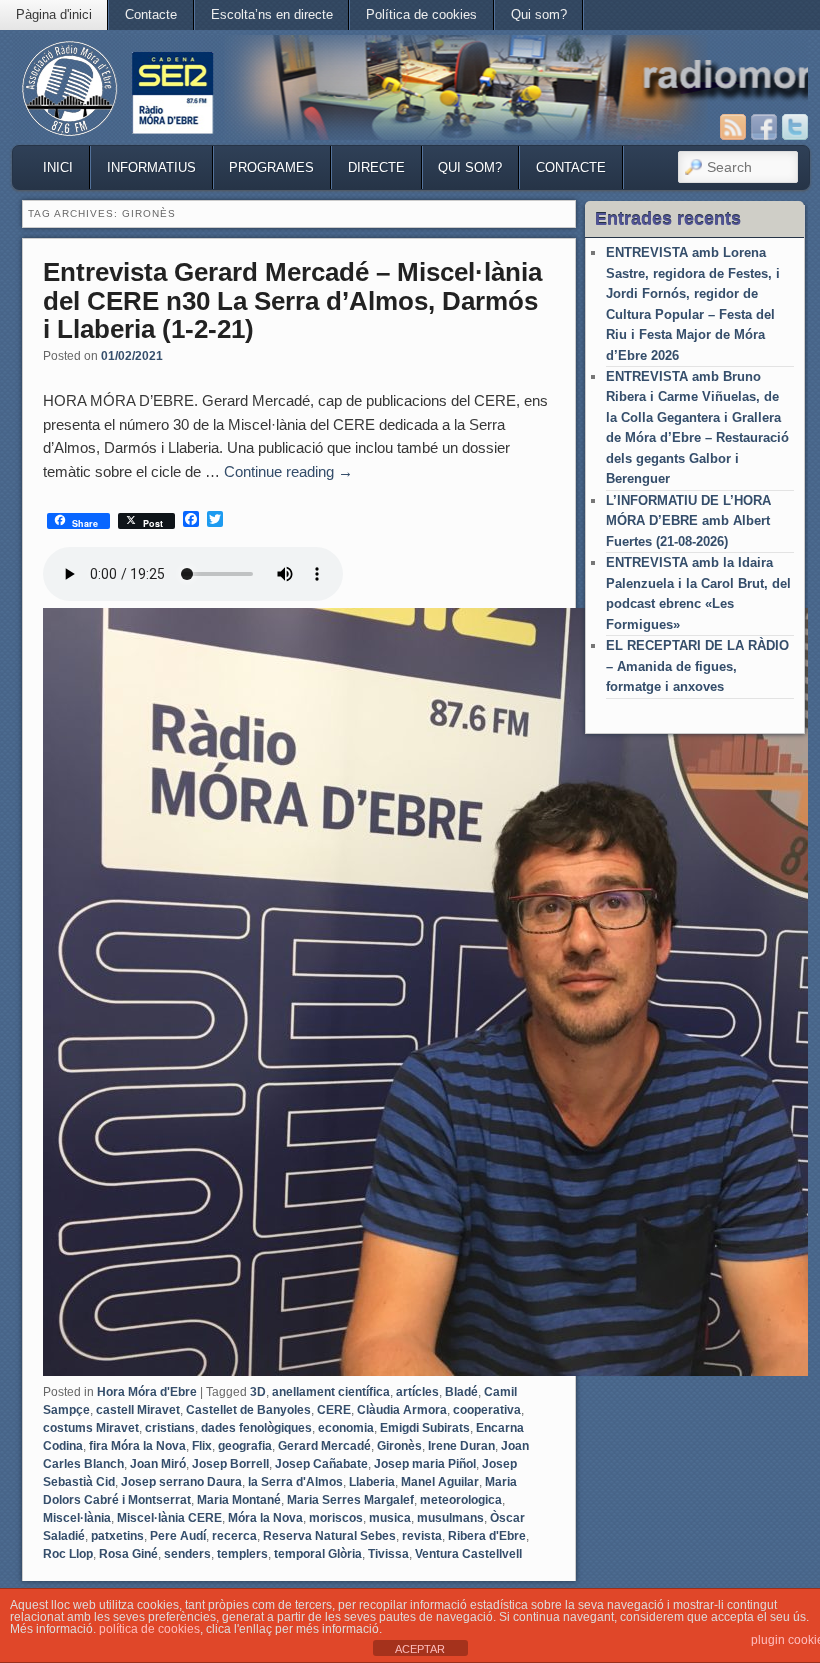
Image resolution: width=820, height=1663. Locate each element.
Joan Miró (158, 1464)
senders (187, 1554)
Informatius (151, 167)
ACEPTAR (420, 1649)
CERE (334, 1410)
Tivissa (388, 1554)
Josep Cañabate (321, 1464)
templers (242, 1554)
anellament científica (331, 1392)
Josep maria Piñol (425, 1464)
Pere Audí (178, 1536)
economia (346, 1428)
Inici (58, 167)
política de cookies (149, 1629)
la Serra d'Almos (295, 1482)
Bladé (461, 1392)
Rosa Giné (128, 1554)
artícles (417, 1392)
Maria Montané (239, 1500)
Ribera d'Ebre (487, 1536)
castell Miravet (138, 1410)
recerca (234, 1536)
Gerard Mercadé (324, 1446)
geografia (245, 1446)
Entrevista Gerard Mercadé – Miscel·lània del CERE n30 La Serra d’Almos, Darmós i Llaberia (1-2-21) (292, 300)
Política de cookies (421, 14)
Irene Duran (461, 1446)
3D (258, 1392)
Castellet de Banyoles (248, 1410)
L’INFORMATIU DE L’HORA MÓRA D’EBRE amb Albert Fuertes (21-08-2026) (688, 521)
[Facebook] (764, 127)
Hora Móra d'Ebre (147, 1392)
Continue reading (288, 471)
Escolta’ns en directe (272, 14)
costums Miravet (91, 1428)
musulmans (450, 1518)
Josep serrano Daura (181, 1482)
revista (422, 1536)
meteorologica (461, 1500)
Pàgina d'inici (54, 14)
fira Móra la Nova (137, 1446)
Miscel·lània (77, 1518)
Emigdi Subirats (425, 1428)
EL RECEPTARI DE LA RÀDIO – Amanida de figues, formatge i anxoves (697, 666)
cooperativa (487, 1410)
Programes (271, 167)
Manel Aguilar (440, 1482)
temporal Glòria (318, 1554)
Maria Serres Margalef (350, 1500)
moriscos (336, 1518)
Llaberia (372, 1482)
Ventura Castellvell (468, 1554)
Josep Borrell (230, 1464)
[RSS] (733, 127)
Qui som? (539, 14)
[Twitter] (795, 127)
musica (390, 1518)
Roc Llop (68, 1554)
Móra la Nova (265, 1518)
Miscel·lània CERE (169, 1518)
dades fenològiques (256, 1428)
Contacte (151, 14)
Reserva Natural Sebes (329, 1536)
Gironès (399, 1446)
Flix (202, 1446)
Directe (376, 167)
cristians (170, 1428)
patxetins (117, 1536)
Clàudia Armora (402, 1410)
